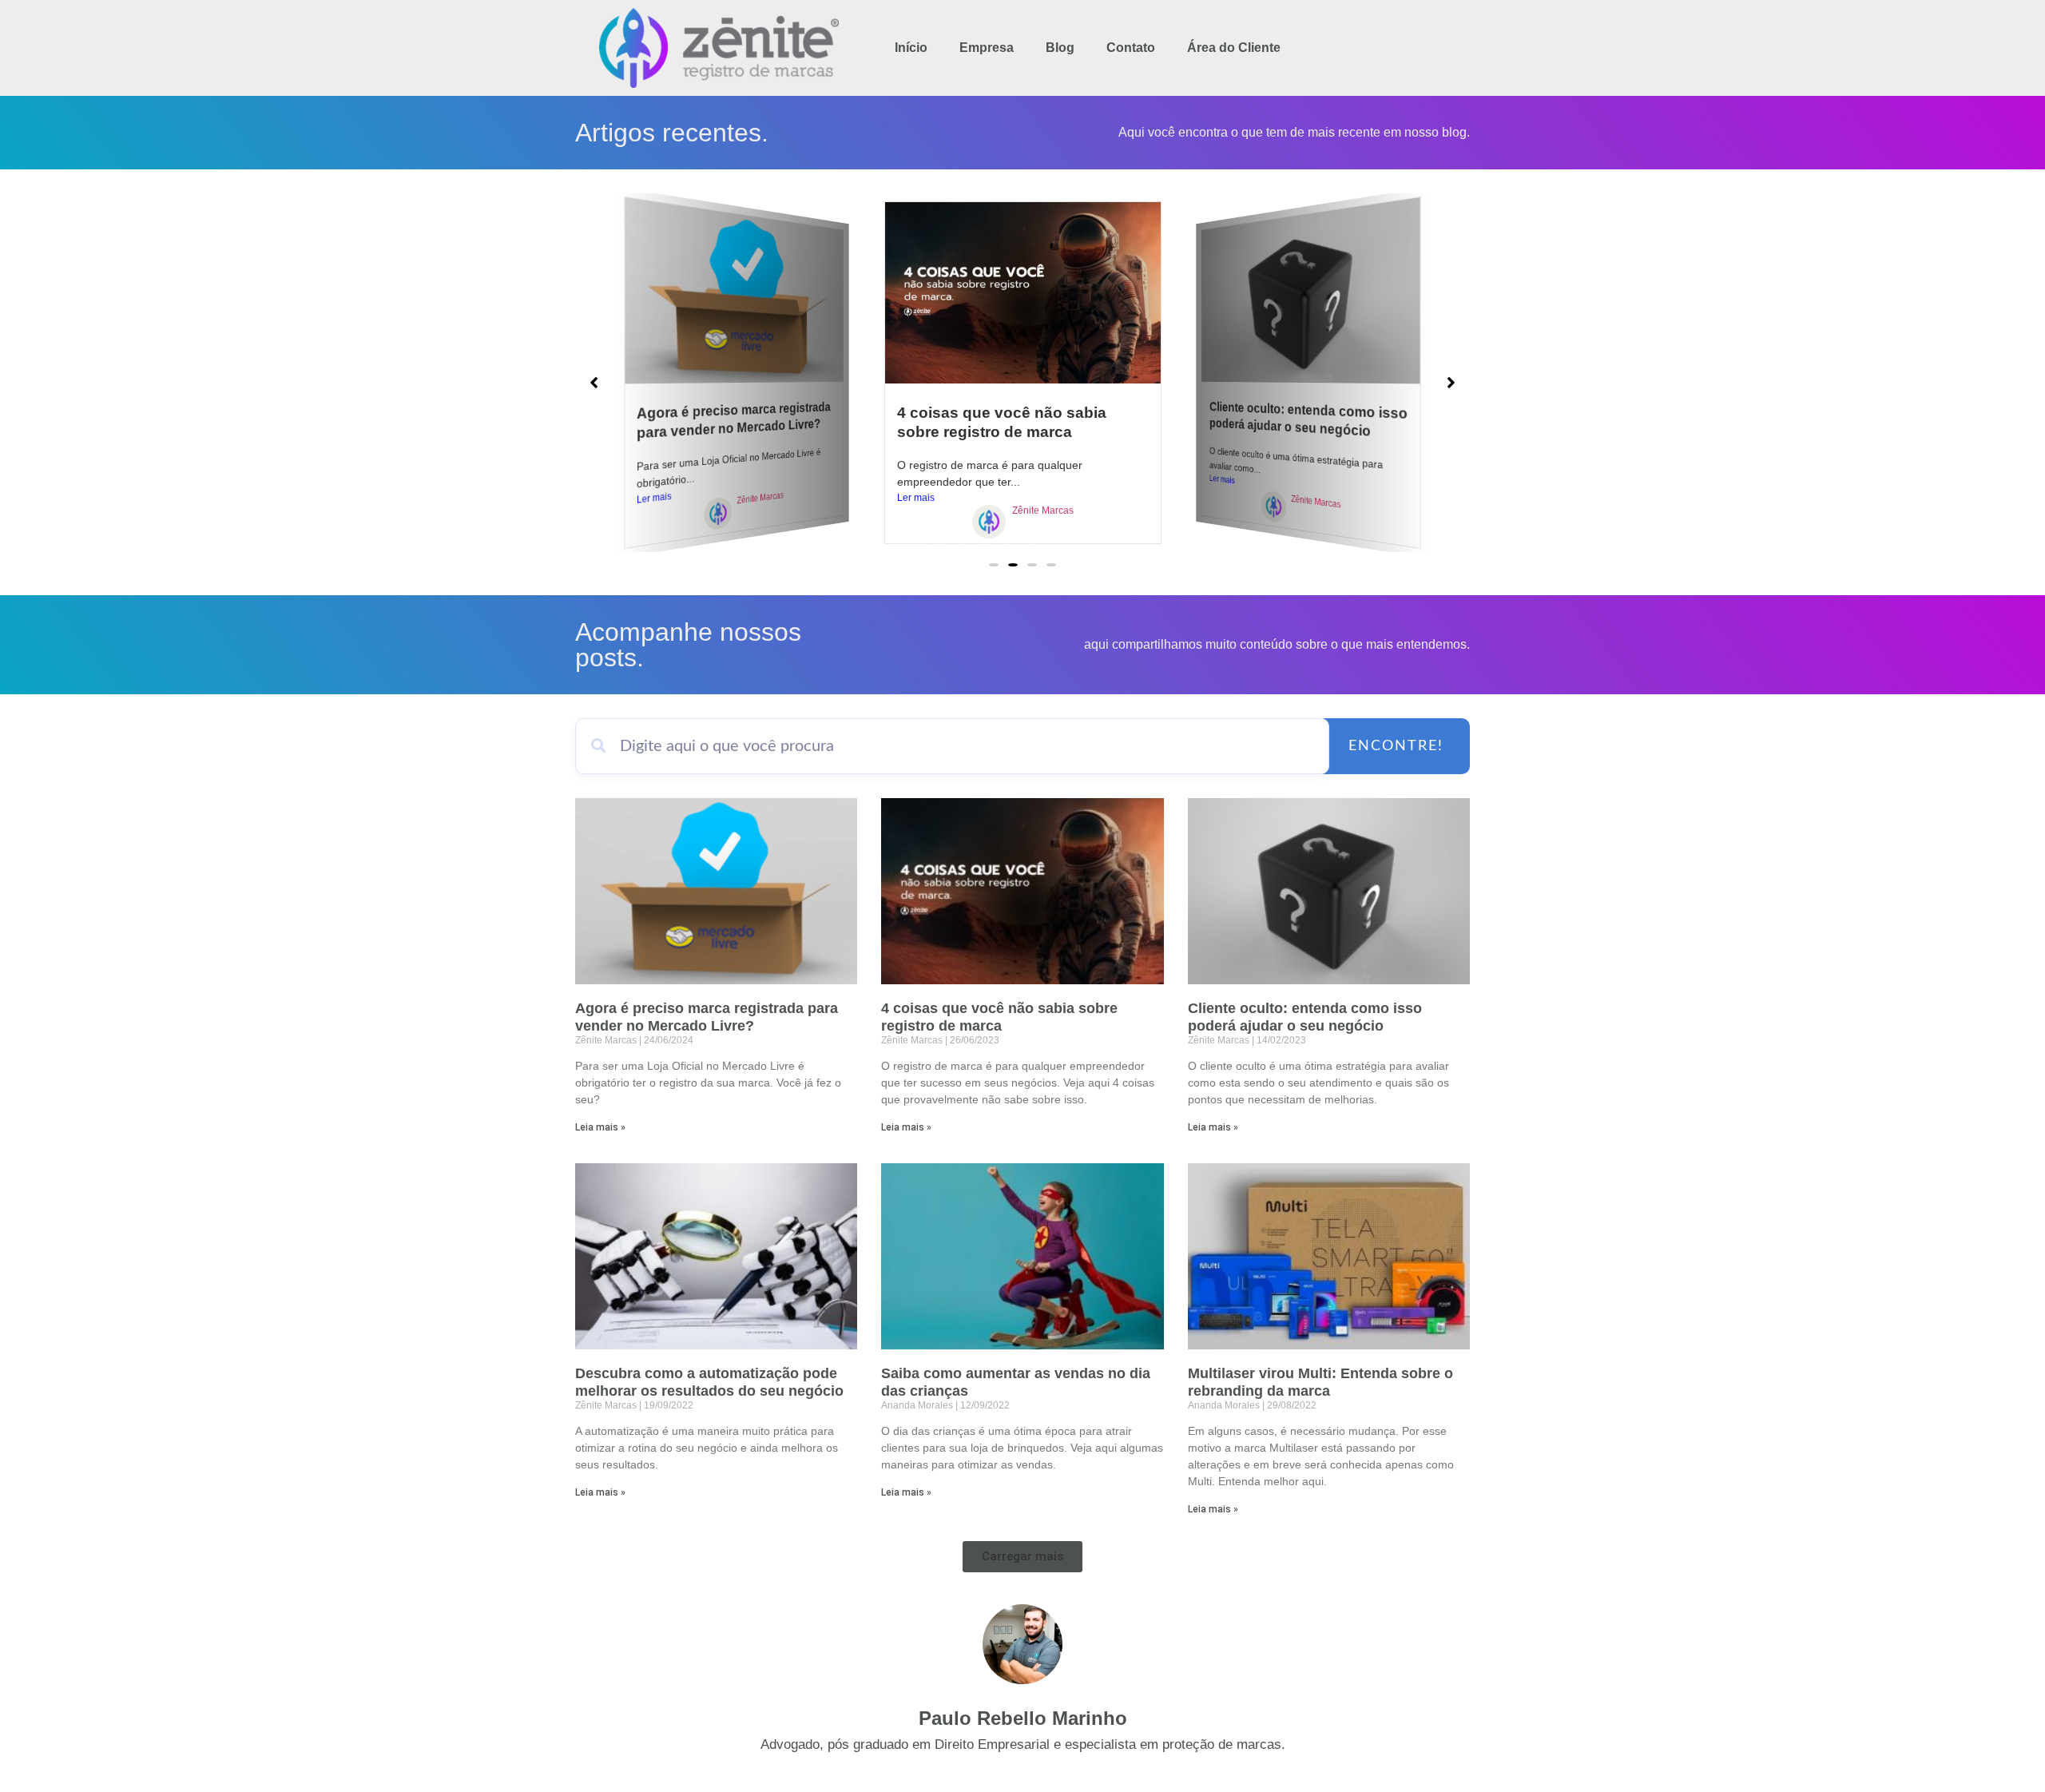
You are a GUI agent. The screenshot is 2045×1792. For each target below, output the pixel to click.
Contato (1131, 48)
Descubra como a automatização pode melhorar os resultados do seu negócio (709, 1382)
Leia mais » (600, 1127)
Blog (1060, 48)
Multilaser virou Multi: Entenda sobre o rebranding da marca (1320, 1382)
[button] (994, 565)
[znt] (718, 516)
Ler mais (654, 498)
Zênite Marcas (760, 498)
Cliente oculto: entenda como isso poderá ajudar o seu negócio (1308, 419)
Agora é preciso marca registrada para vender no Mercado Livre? (734, 420)
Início (911, 48)
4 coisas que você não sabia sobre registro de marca (999, 1017)
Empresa (987, 48)
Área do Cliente (1234, 48)
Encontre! (1396, 746)
